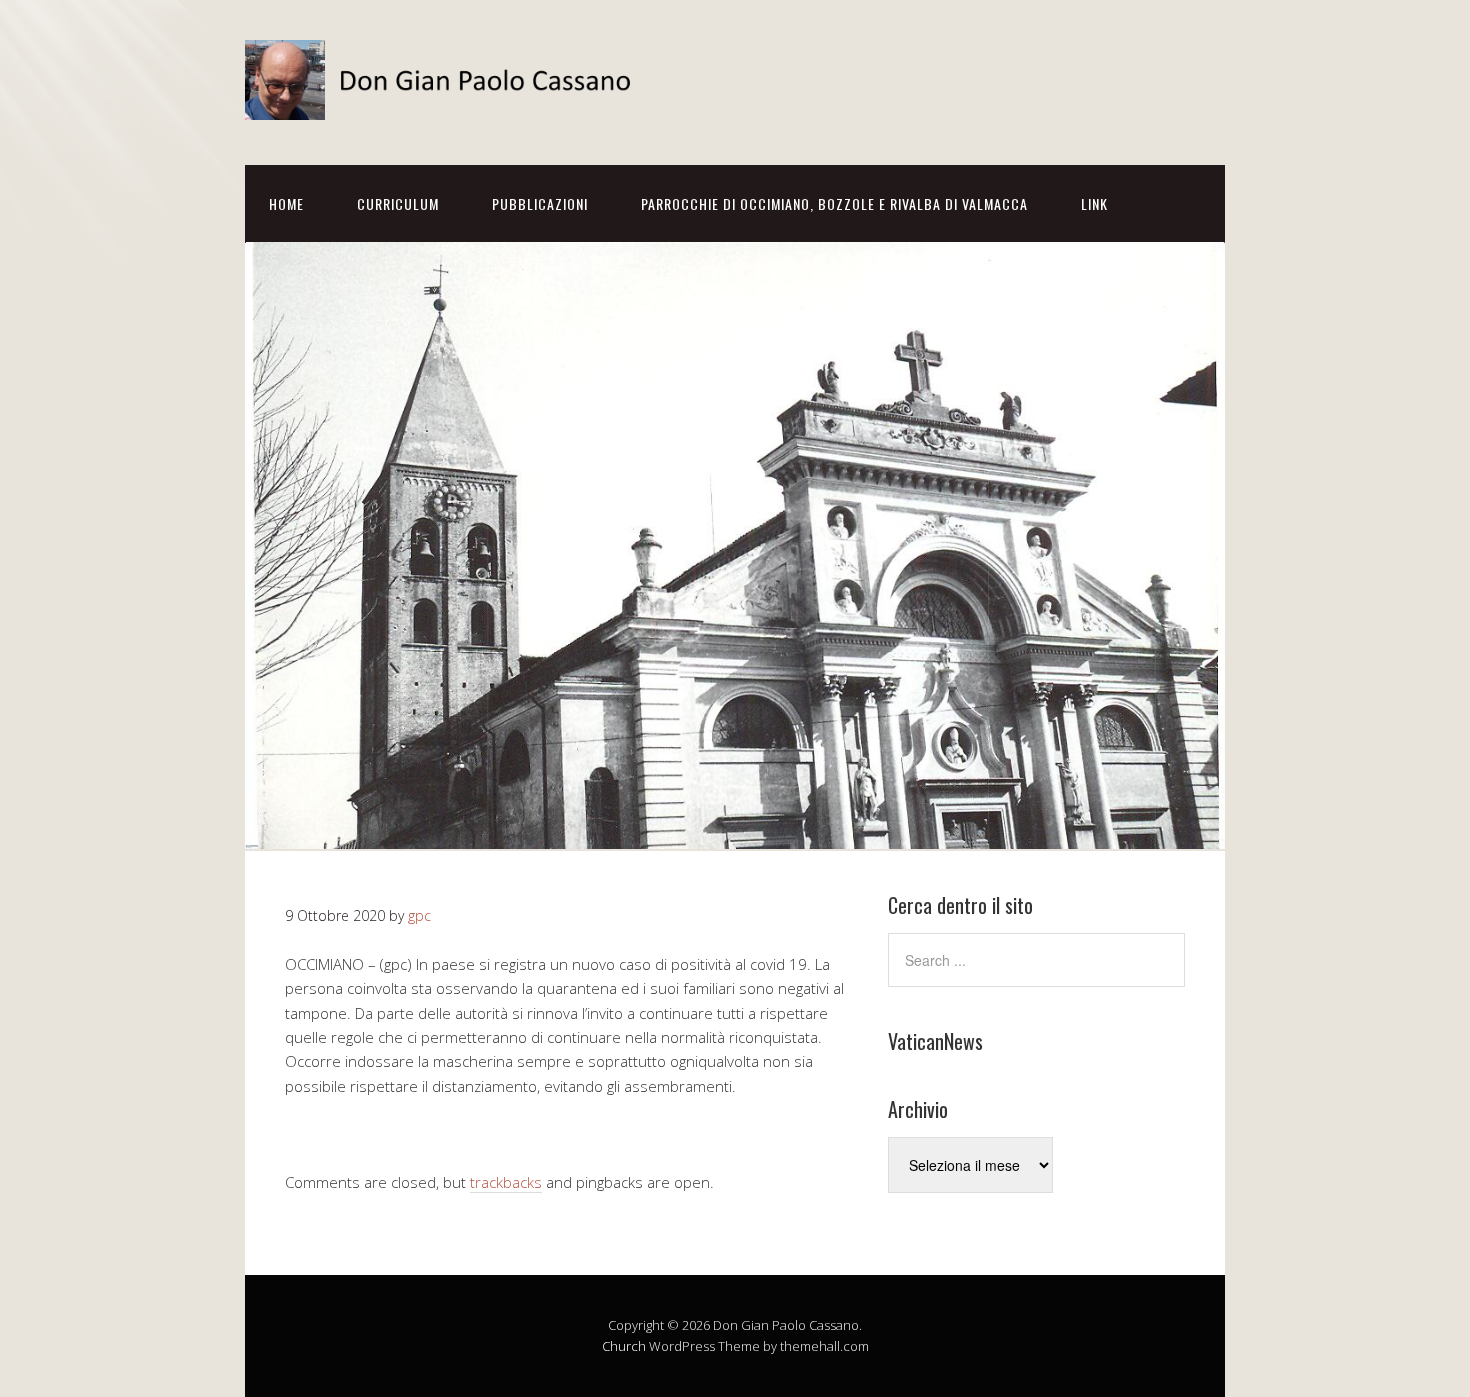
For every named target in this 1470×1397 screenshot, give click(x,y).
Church (624, 1346)
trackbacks (506, 1182)
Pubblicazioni (540, 203)
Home (286, 203)
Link (1094, 203)
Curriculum (398, 203)
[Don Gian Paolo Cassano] (445, 102)
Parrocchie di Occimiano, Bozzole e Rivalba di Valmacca (834, 203)
